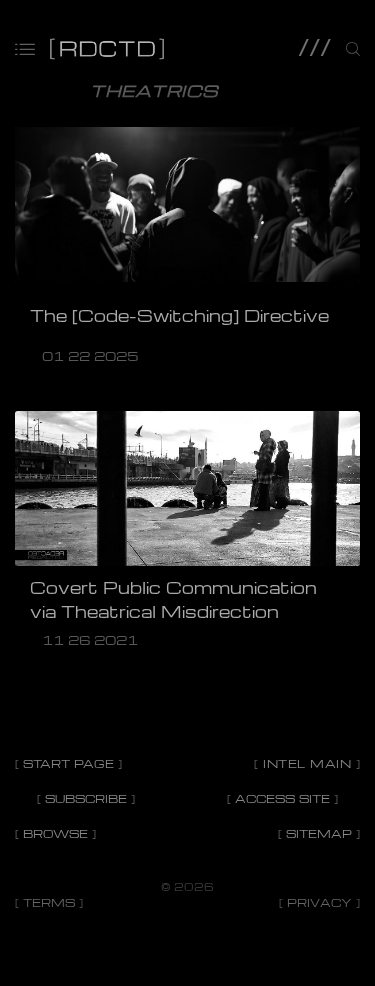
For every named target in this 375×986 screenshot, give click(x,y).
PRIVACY (319, 902)
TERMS (49, 902)
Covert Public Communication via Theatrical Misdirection (173, 599)
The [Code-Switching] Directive (179, 315)
